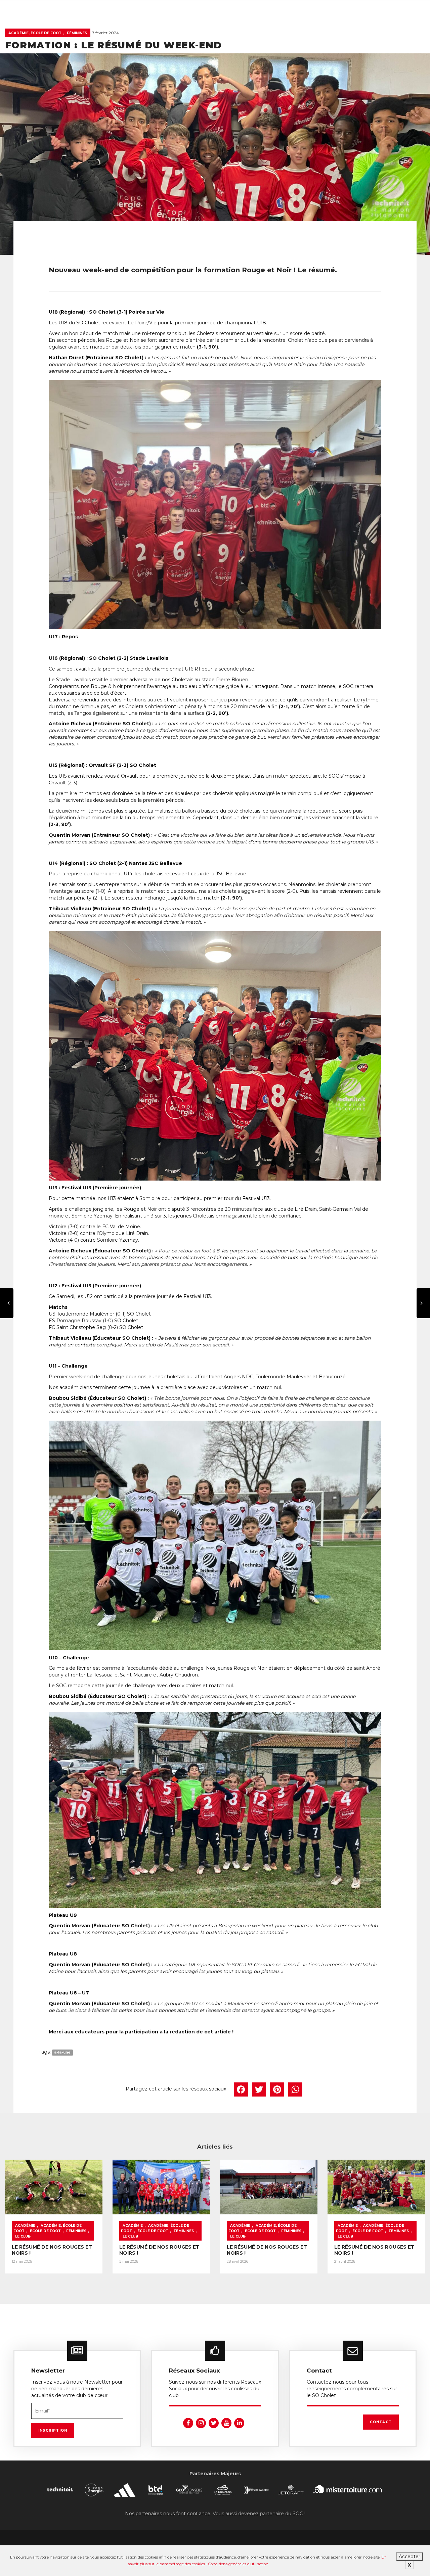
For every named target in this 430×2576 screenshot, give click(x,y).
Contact (381, 2422)
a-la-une (62, 2052)
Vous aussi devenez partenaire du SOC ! (259, 2514)
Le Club (23, 2236)
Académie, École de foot (35, 33)
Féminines (77, 33)
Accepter (410, 2557)
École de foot (45, 2231)
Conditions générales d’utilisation (238, 2564)
